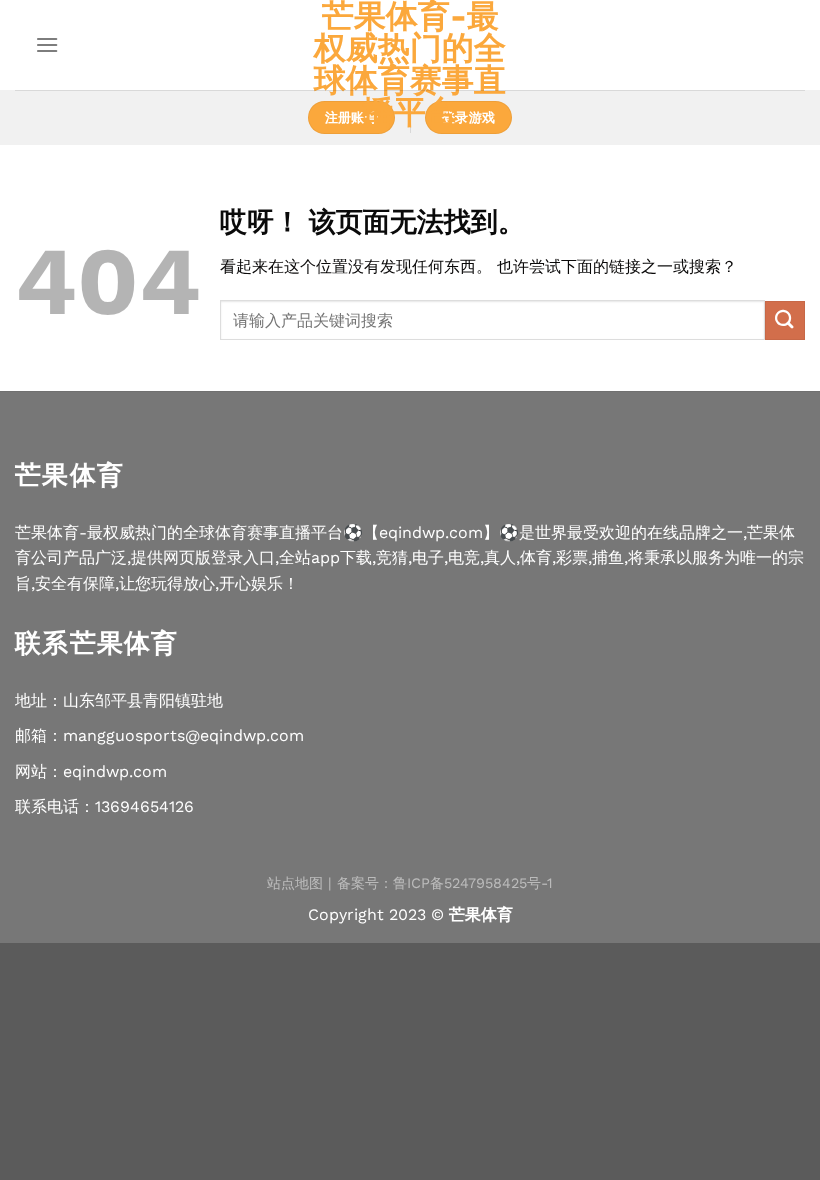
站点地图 (295, 883)
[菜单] (47, 44)
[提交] (785, 320)
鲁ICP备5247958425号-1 (473, 883)
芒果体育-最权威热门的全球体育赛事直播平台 (410, 64)
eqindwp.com (115, 771)
